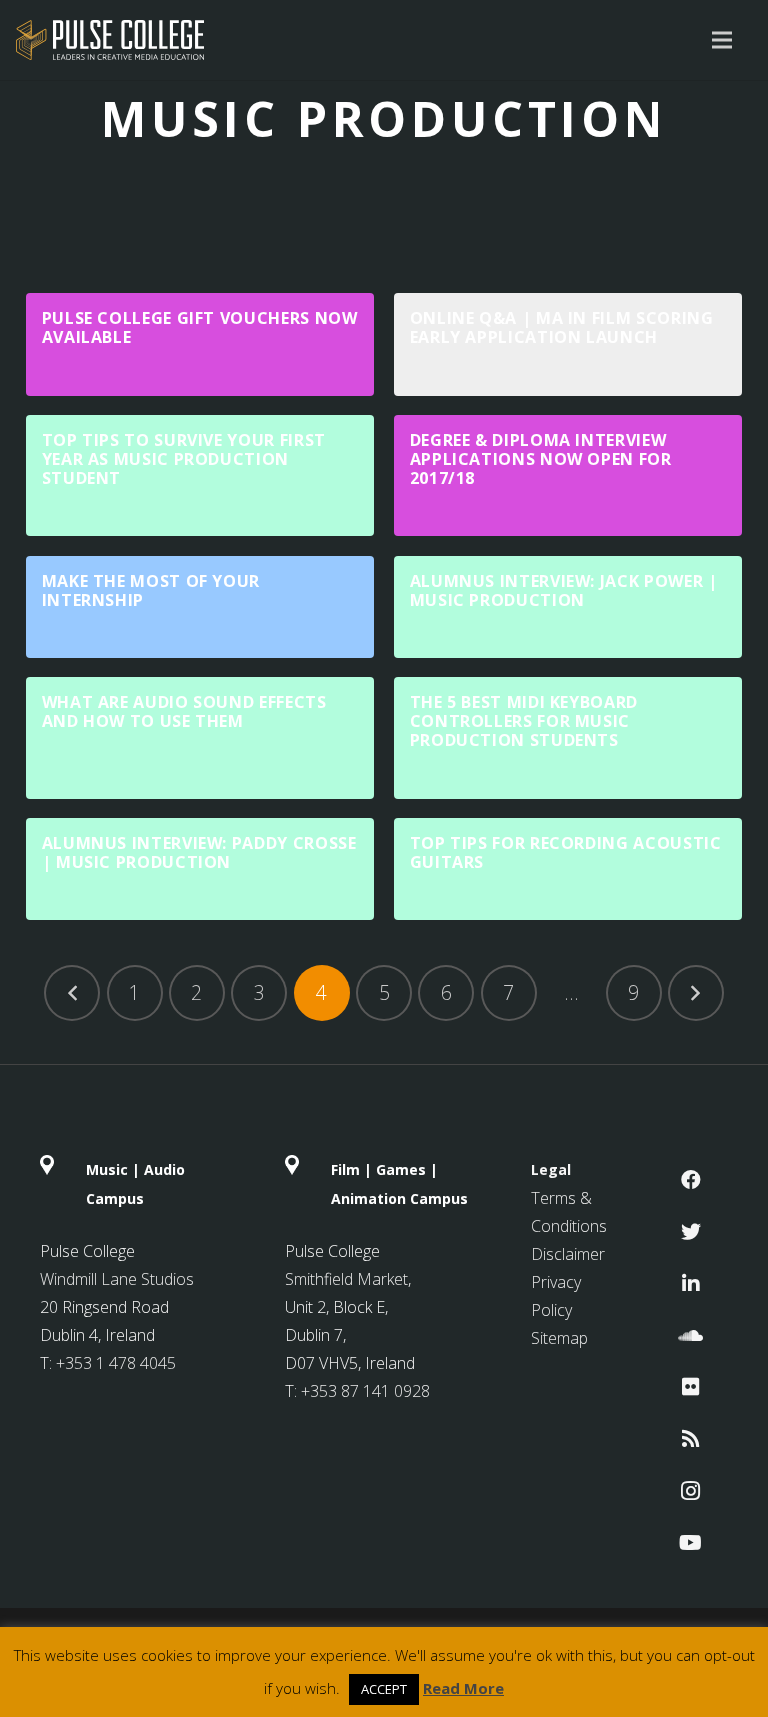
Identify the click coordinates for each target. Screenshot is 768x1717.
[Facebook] (691, 1180)
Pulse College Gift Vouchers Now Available (200, 327)
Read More (463, 1688)
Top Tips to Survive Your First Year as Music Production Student (184, 459)
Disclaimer (568, 1254)
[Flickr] (691, 1387)
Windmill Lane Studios (117, 1279)
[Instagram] (691, 1491)
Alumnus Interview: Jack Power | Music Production (564, 590)
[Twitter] (691, 1232)
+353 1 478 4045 (116, 1363)
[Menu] (722, 40)
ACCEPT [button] (384, 1689)
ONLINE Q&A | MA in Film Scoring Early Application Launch (562, 327)
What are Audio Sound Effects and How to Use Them (184, 711)
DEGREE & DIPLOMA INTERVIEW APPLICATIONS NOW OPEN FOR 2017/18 (541, 459)
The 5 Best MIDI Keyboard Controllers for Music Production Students (524, 721)
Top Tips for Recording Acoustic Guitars (566, 852)
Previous (72, 993)
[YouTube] (691, 1543)
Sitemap (559, 1338)
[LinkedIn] (691, 1284)
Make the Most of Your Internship (151, 590)
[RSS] (691, 1439)
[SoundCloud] (691, 1336)
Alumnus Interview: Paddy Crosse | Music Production (199, 852)
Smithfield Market (346, 1279)
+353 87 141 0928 (365, 1391)
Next (696, 993)
